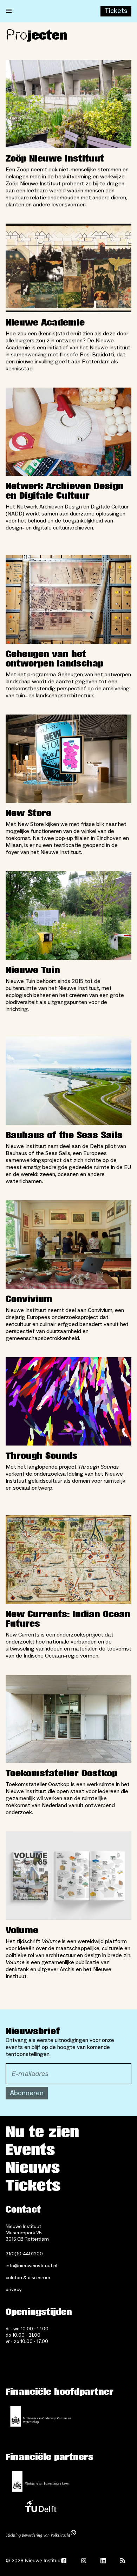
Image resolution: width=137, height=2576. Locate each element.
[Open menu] (9, 11)
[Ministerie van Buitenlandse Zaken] (41, 2481)
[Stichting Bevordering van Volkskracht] (41, 2535)
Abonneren (27, 2093)
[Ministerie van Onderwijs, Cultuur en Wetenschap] (41, 2416)
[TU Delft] (41, 2508)
